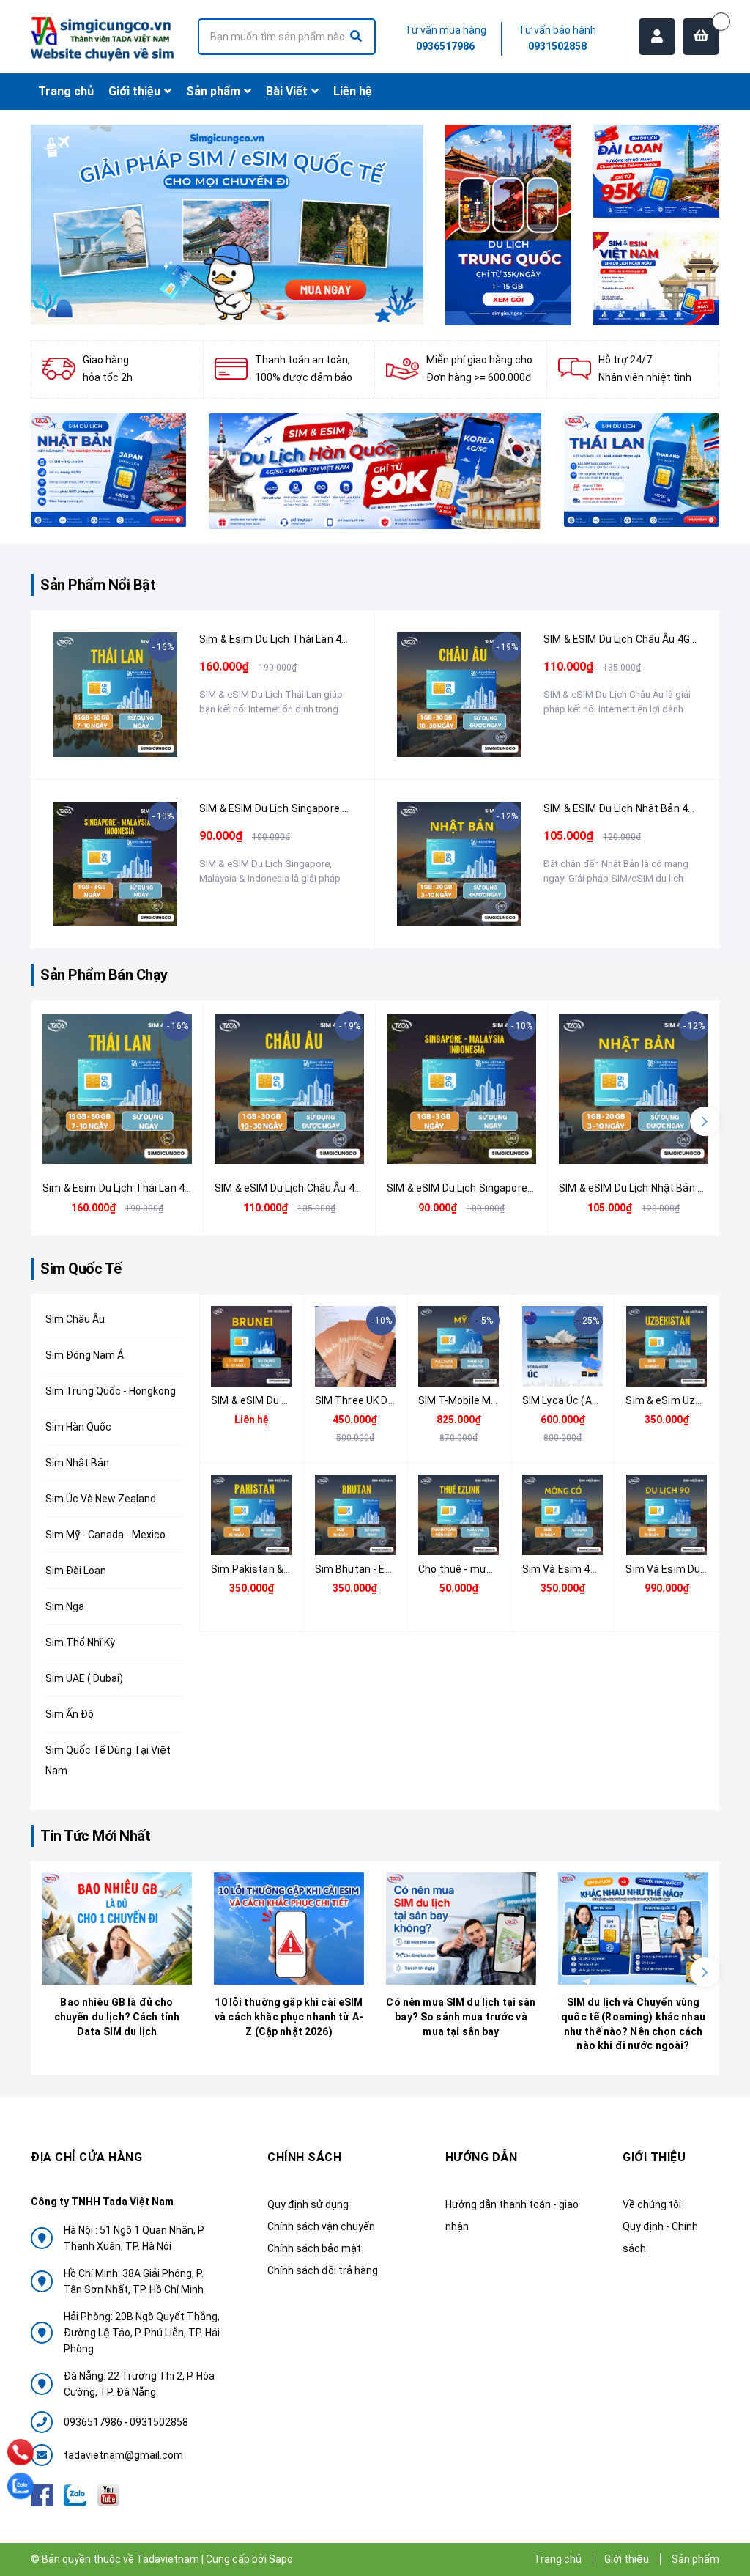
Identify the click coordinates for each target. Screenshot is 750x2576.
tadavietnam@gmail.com (123, 2455)
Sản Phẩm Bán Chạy (104, 975)
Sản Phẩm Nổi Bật (98, 585)
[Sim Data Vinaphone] (656, 278)
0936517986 (445, 46)
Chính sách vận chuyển (321, 2226)
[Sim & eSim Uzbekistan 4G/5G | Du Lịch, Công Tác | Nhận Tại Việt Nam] (667, 1346)
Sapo (281, 2559)
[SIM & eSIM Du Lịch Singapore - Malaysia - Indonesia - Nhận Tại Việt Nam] (115, 864)
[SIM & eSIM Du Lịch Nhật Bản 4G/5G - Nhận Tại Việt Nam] (459, 864)
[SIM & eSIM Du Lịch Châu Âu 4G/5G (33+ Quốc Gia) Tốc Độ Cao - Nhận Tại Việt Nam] (459, 695)
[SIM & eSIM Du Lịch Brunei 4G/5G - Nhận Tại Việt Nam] (252, 1346)
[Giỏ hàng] (701, 37)
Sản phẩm (695, 2559)
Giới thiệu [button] (654, 2157)
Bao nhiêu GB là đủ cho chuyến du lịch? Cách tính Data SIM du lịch (117, 2016)
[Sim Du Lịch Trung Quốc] (508, 225)
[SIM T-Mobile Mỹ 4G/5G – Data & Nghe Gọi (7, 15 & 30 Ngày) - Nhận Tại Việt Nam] (459, 1346)
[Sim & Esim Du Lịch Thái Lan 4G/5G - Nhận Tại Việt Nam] (115, 695)
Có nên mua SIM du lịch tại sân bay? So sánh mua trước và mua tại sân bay (461, 2016)
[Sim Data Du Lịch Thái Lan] (642, 470)
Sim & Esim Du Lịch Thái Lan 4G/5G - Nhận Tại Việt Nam (331, 639)
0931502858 (557, 46)
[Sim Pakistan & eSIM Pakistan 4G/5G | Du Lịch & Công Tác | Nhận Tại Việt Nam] (252, 1515)
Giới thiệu (627, 2559)
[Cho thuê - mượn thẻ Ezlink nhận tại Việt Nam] (459, 1515)
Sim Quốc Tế (81, 1269)
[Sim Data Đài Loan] (656, 171)
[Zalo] (21, 2486)
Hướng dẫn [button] (482, 2157)
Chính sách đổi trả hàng (323, 2270)
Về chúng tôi (652, 2204)
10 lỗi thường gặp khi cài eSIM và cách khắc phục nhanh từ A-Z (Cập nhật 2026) (289, 2016)
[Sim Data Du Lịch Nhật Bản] (109, 470)
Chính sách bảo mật (314, 2248)
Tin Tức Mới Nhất (95, 1836)
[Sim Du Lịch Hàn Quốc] (375, 472)
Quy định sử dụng (308, 2204)
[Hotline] (21, 2452)
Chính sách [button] (304, 2157)
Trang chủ (558, 2559)
